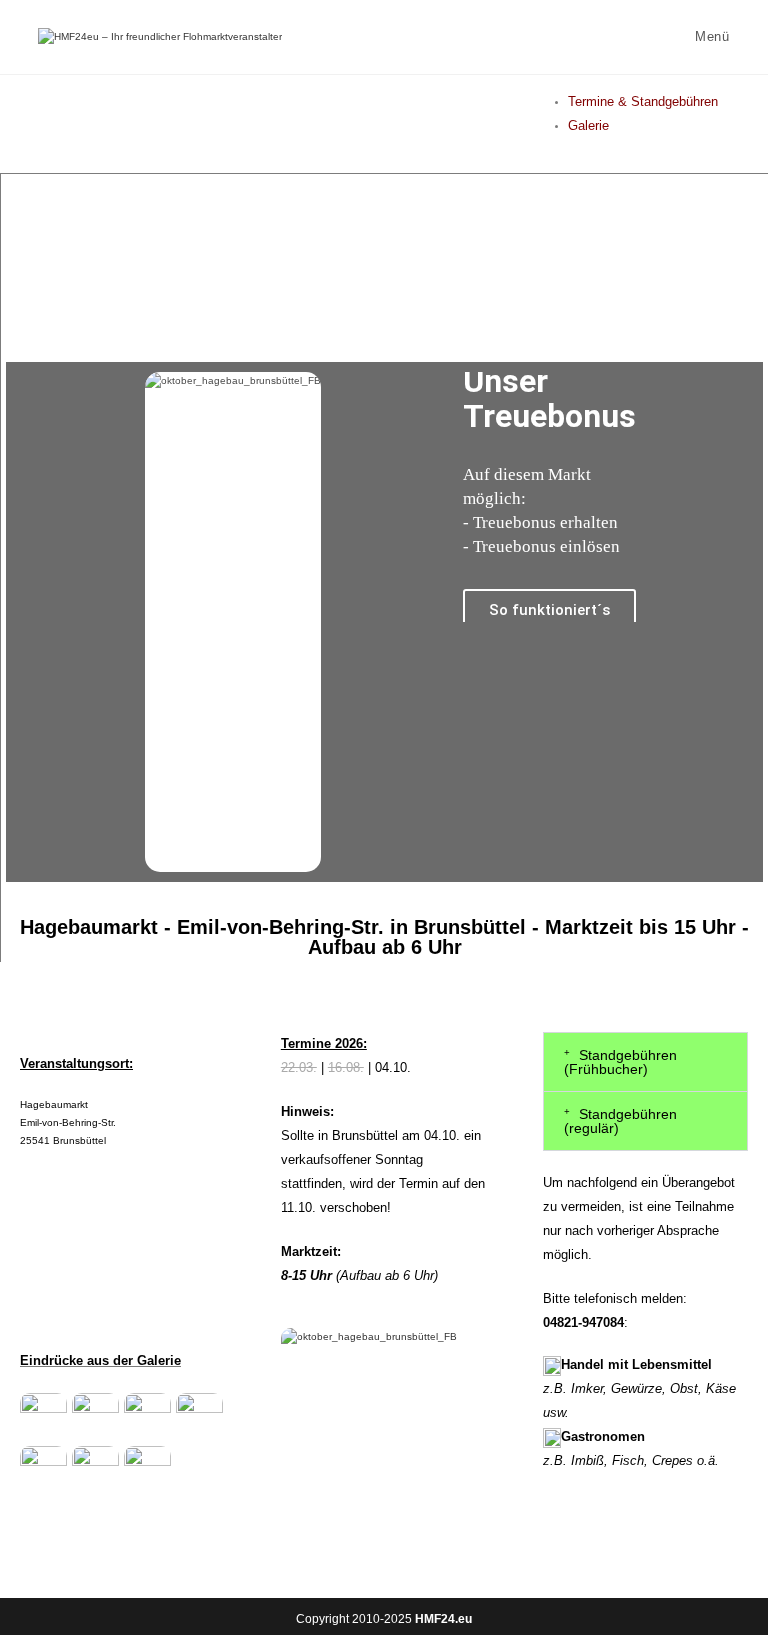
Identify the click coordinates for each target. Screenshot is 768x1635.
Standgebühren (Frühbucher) (620, 1062)
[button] (645, 1062)
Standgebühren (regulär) (620, 1121)
